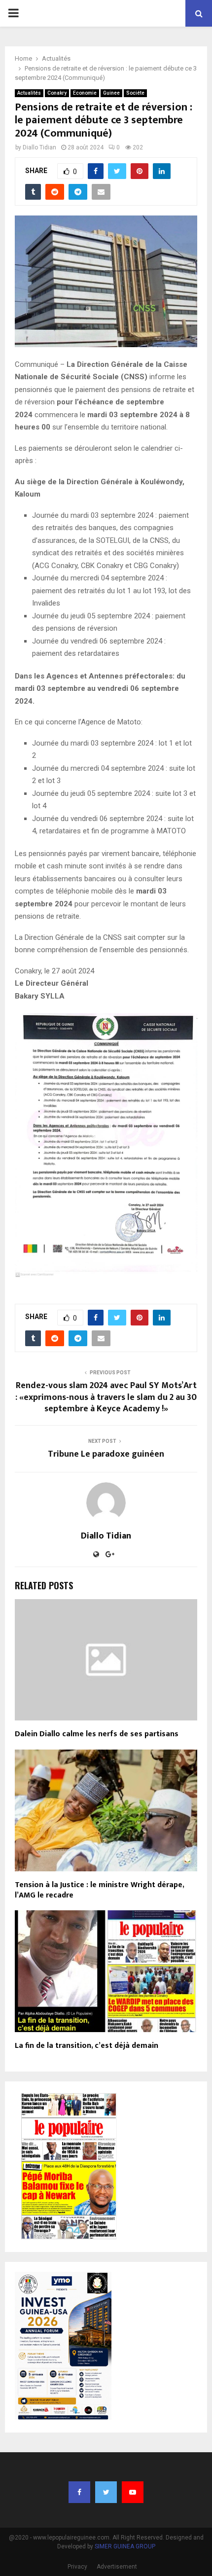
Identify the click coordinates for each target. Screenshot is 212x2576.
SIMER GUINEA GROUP (125, 2546)
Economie (85, 93)
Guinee (111, 93)
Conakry (57, 93)
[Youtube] (133, 2492)
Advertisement (117, 2567)
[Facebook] (79, 2492)
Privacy (77, 2567)
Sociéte (135, 93)
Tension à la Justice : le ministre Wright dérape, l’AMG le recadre (99, 1890)
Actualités (29, 93)
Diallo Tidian (39, 147)
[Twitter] (106, 2492)
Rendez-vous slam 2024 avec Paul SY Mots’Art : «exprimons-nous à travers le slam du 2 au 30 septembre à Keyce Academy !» (106, 1397)
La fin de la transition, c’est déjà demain (87, 2046)
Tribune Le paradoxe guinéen (106, 1454)
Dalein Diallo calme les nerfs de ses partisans (97, 1734)
